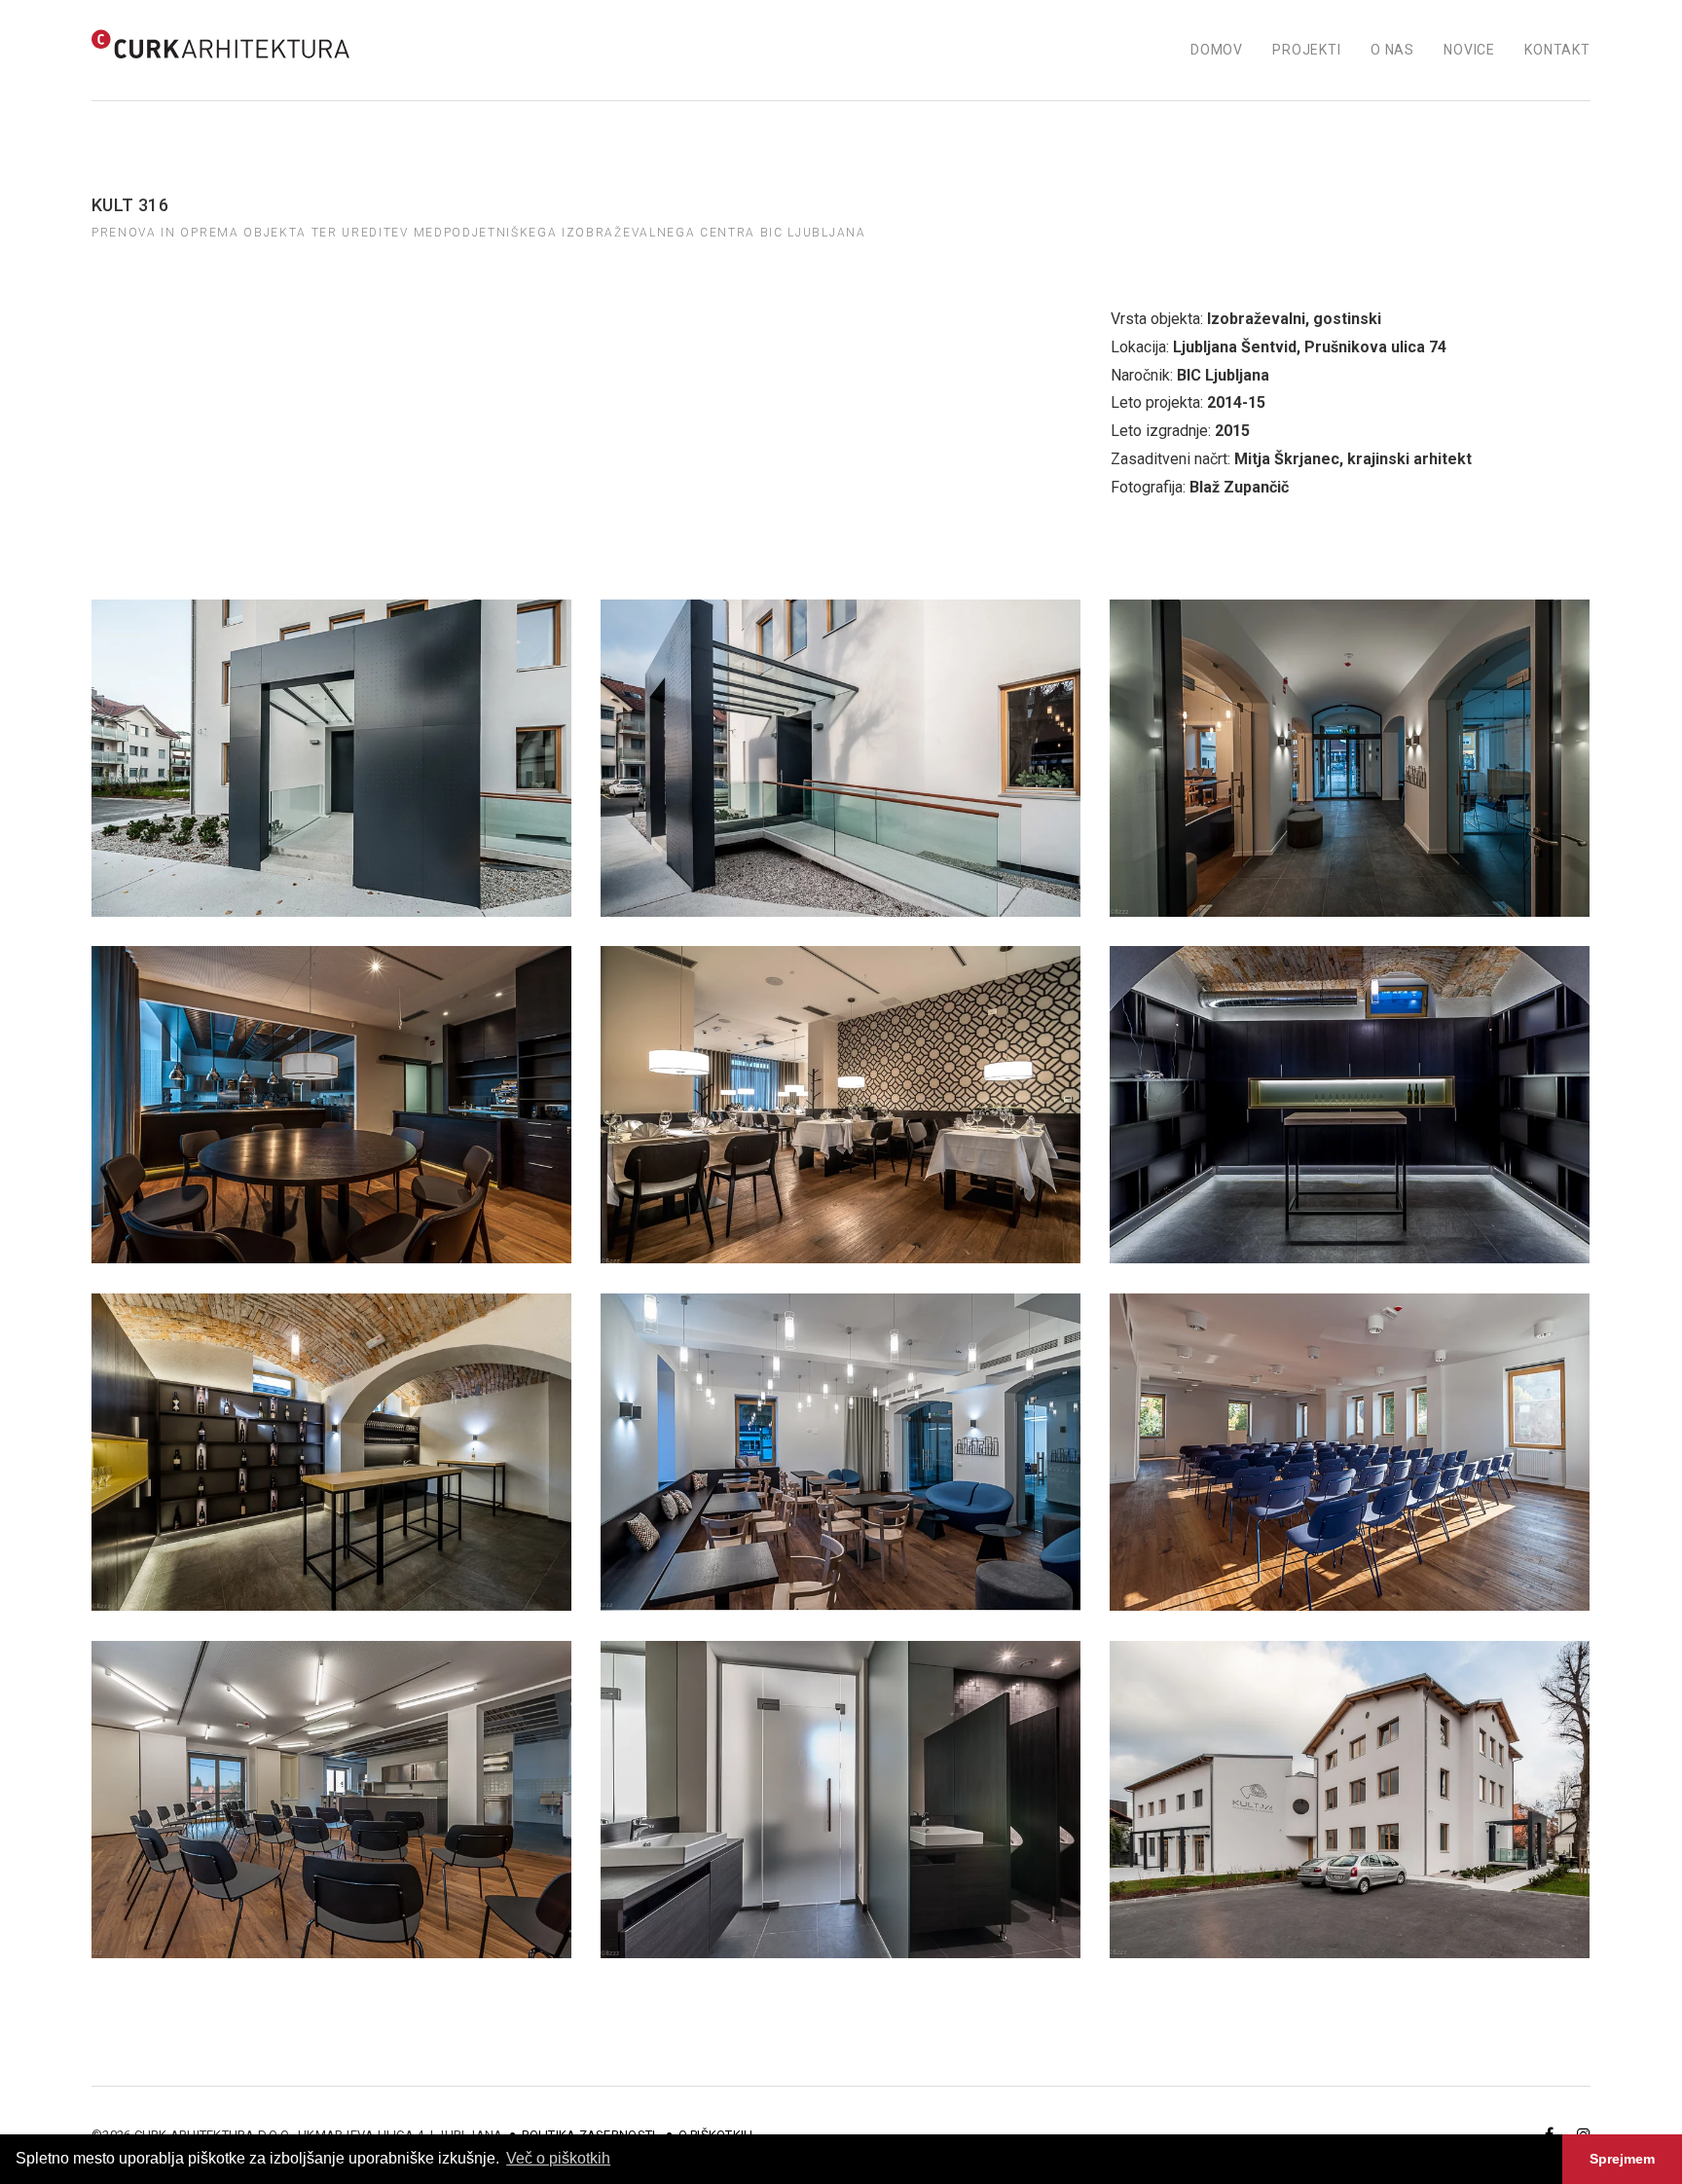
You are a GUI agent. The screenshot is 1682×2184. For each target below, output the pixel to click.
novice (1469, 50)
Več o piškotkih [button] (558, 2158)
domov (1217, 50)
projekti (1307, 50)
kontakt (1557, 50)
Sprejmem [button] (1622, 2159)
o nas (1392, 50)
